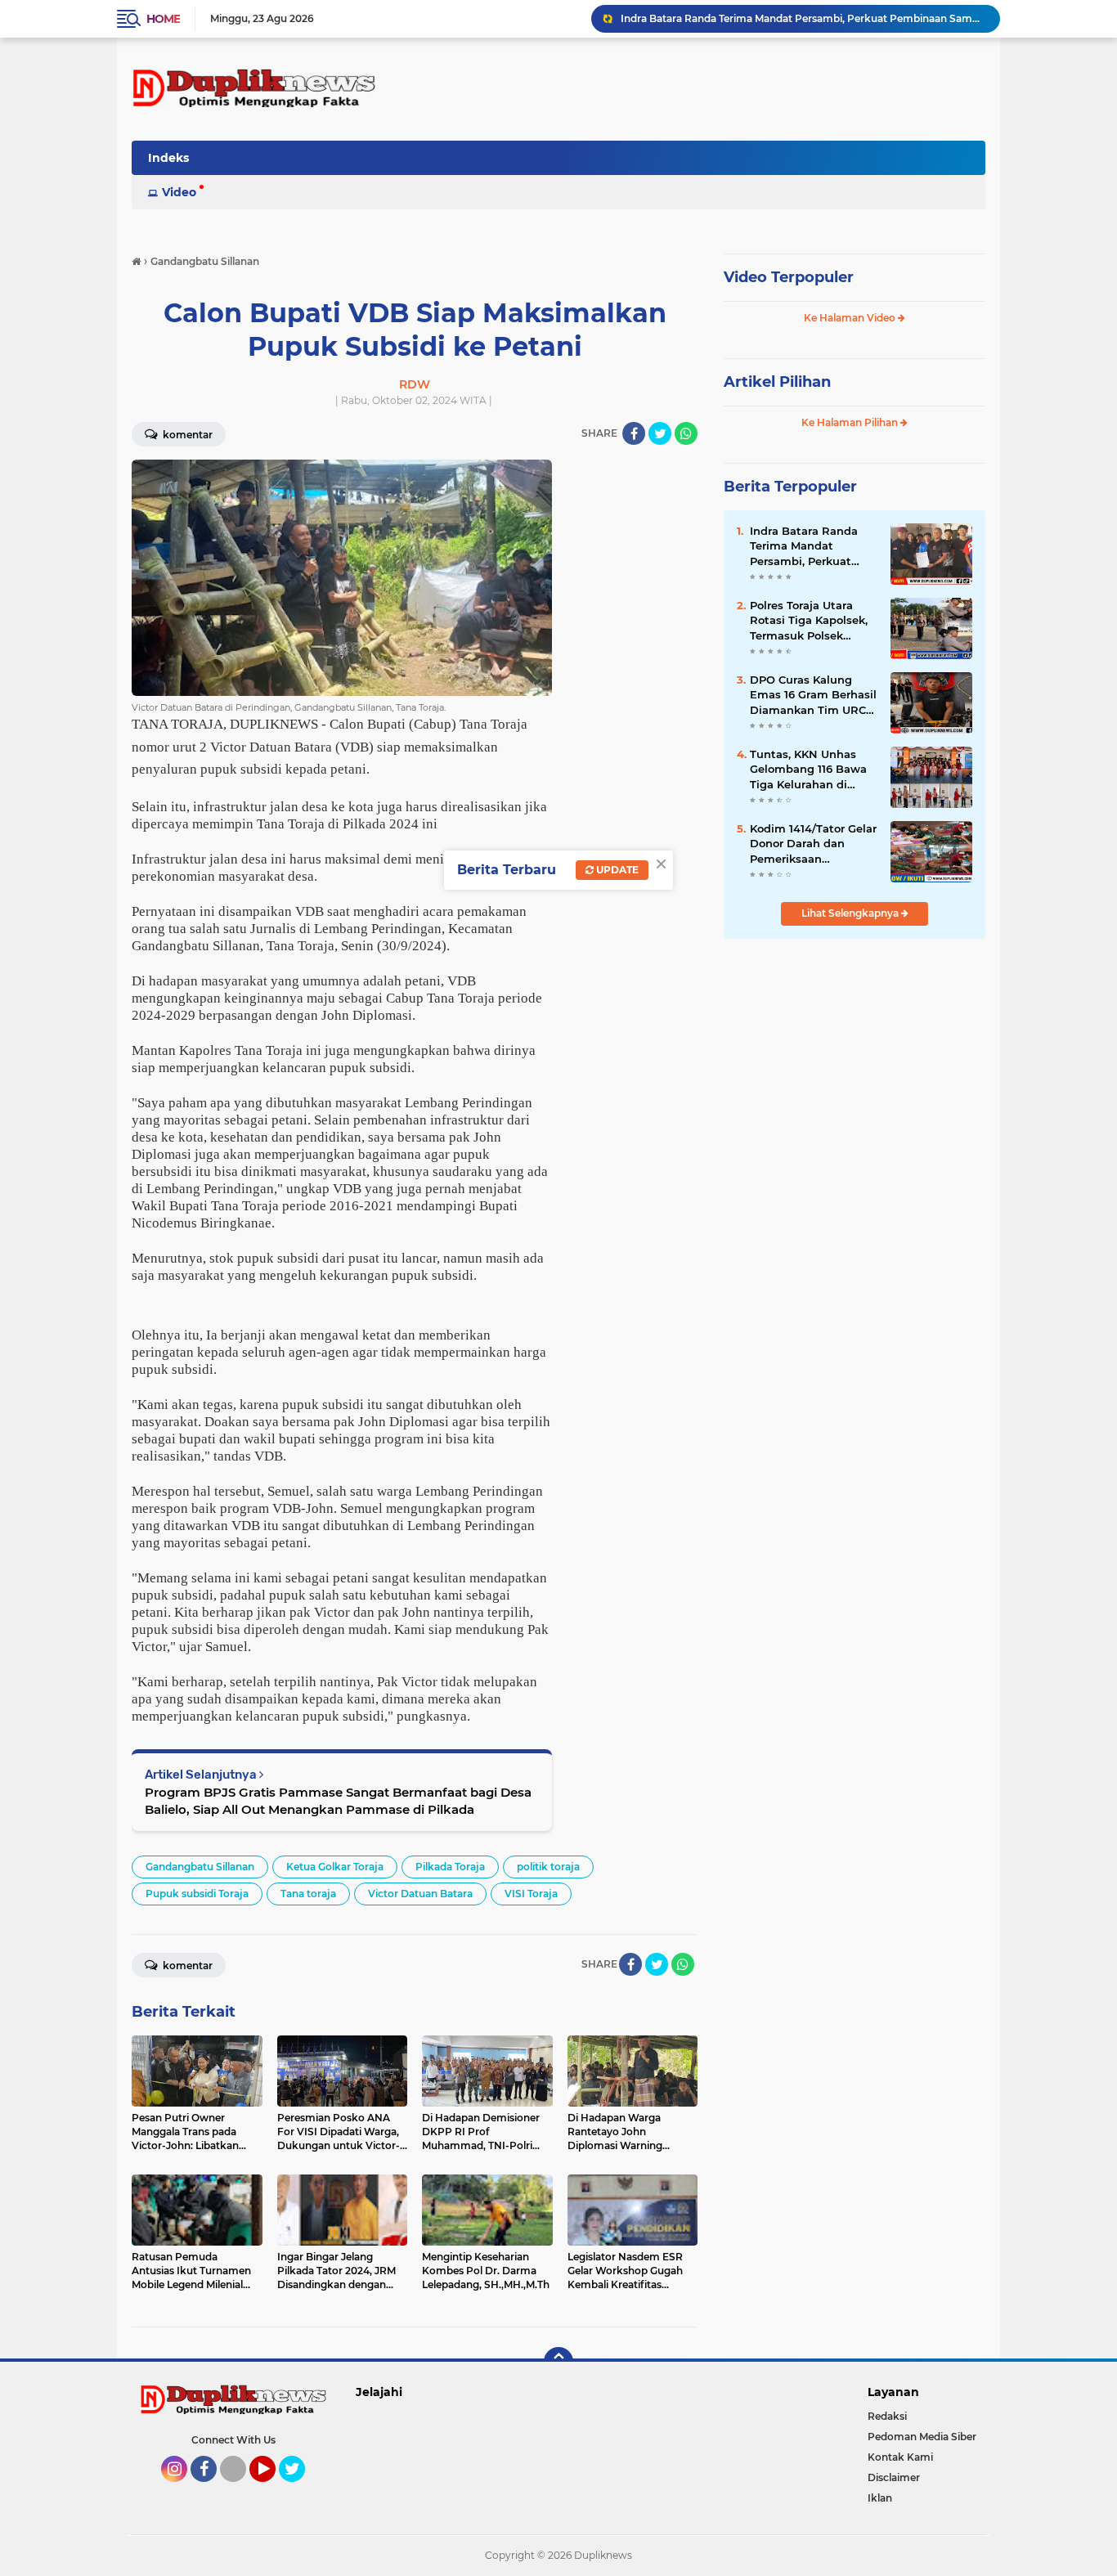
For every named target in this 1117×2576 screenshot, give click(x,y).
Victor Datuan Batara (420, 1894)
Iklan (880, 2498)
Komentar (186, 435)
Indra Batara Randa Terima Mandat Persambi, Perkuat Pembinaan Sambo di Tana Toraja (810, 546)
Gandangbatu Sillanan (200, 1867)
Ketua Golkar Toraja (335, 1867)
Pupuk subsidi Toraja (197, 1894)
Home (163, 19)
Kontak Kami (900, 2457)
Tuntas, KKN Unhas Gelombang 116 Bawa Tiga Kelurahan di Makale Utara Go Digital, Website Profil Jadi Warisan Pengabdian (811, 770)
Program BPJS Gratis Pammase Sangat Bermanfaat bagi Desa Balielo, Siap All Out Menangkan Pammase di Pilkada (338, 1801)
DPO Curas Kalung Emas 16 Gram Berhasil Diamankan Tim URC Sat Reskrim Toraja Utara (803, 18)
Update (616, 870)
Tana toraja (308, 1894)
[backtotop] (558, 2362)
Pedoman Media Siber (922, 2437)
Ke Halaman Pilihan (851, 422)
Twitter (299, 2489)
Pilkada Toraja (450, 1867)
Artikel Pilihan (777, 382)
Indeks (168, 158)
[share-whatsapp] (686, 433)
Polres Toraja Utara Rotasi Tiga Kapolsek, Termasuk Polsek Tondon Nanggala (809, 621)
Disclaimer (894, 2477)
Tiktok (238, 2489)
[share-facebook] (634, 433)
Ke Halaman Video (851, 318)
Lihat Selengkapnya (851, 913)
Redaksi (887, 2416)
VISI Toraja (531, 1894)
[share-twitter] (660, 433)
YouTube (274, 2489)
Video (179, 192)
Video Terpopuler (789, 277)
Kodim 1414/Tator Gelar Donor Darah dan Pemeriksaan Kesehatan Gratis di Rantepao (813, 844)
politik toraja (548, 1867)
